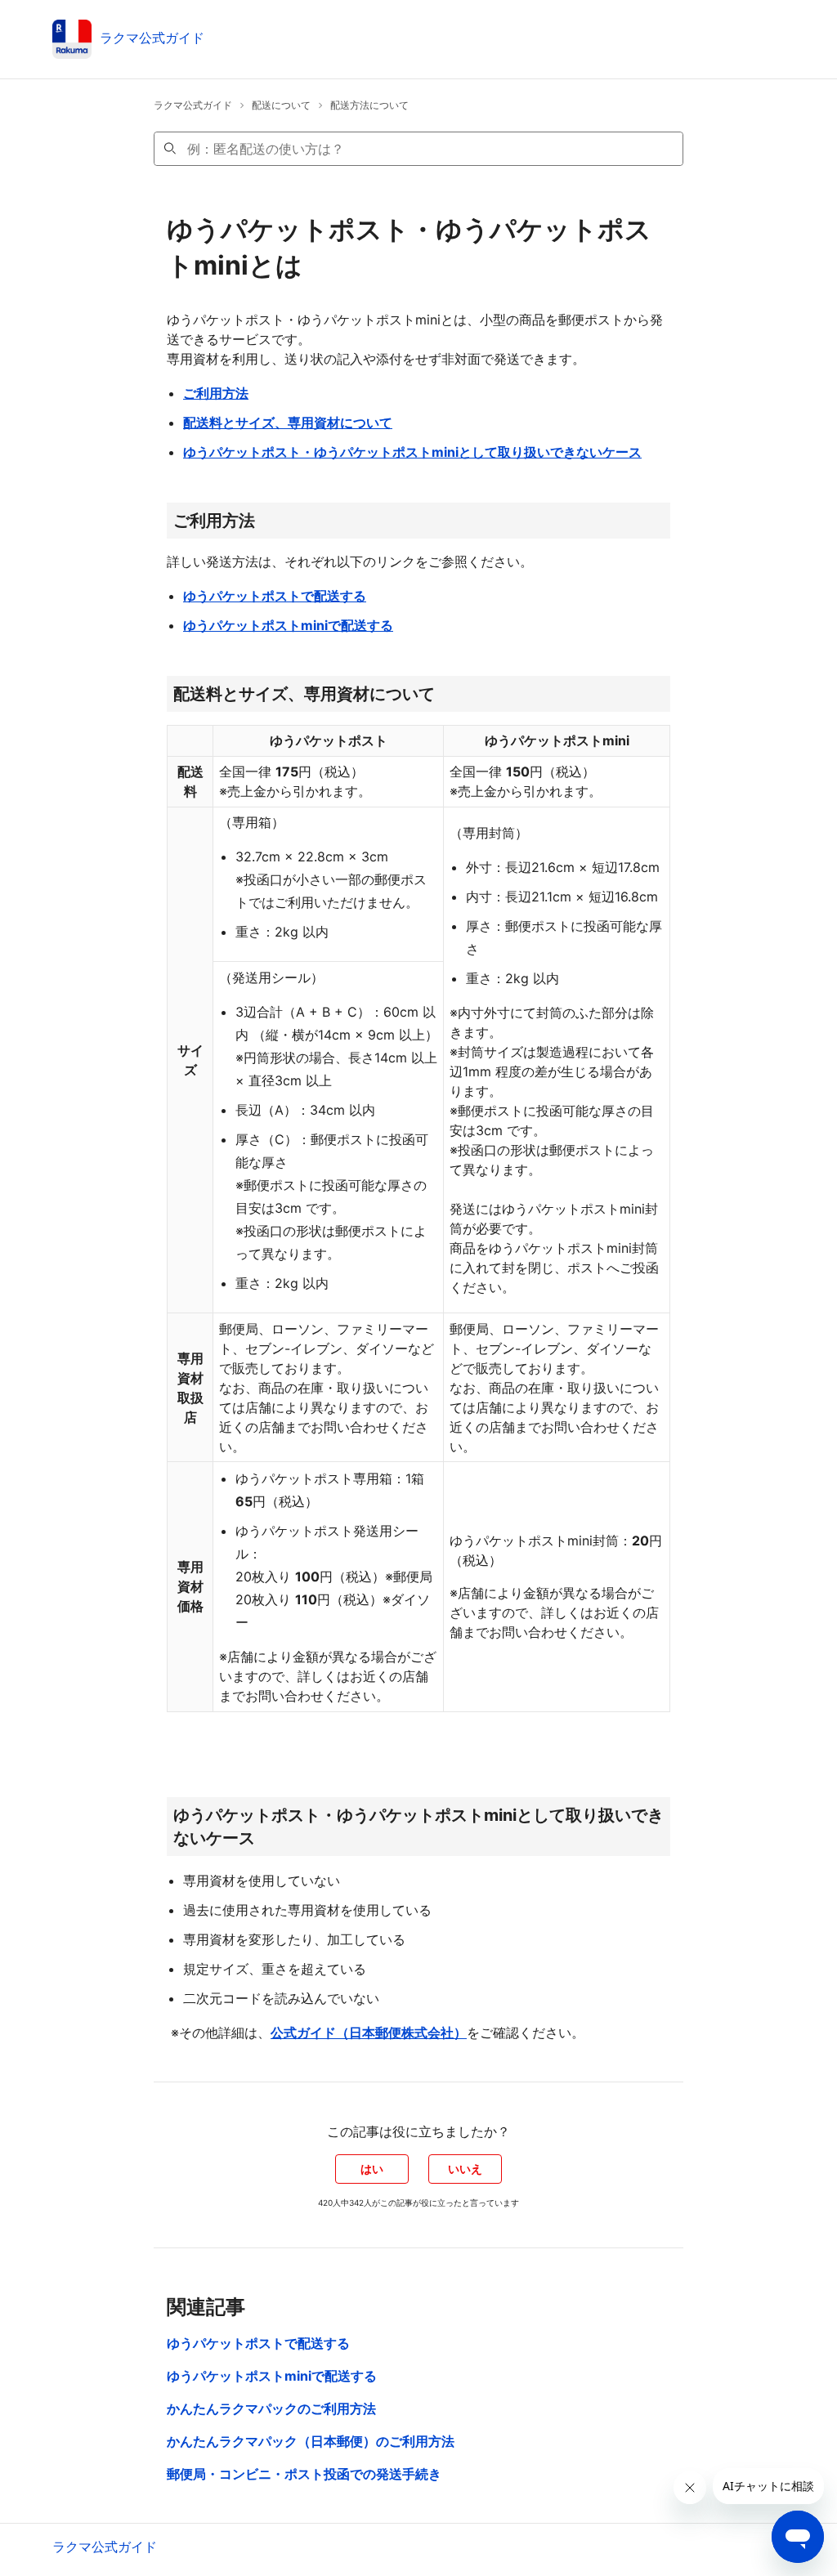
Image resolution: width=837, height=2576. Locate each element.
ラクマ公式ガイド (193, 105)
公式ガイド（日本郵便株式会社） (369, 2033)
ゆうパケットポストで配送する (275, 596)
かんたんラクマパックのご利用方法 (271, 2408)
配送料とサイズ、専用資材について (288, 423)
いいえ (465, 2169)
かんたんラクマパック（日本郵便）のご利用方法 (311, 2441)
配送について (281, 105)
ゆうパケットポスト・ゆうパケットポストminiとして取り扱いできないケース (412, 452)
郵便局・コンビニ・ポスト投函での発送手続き (304, 2474)
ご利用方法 (216, 393)
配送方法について (369, 105)
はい (372, 2169)
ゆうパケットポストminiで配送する (288, 625)
